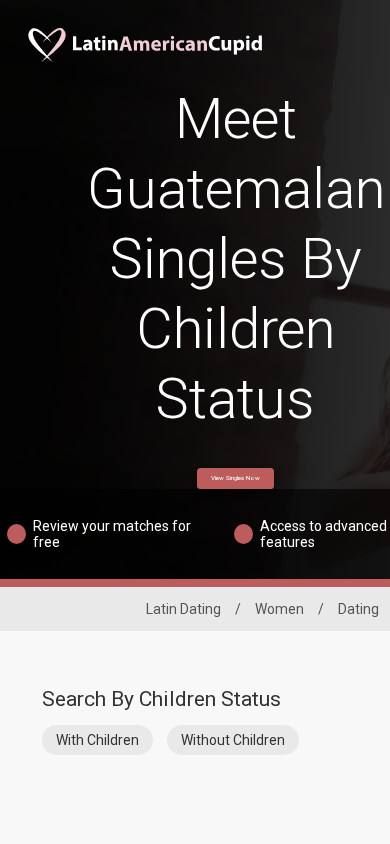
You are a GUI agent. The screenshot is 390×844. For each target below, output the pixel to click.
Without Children (233, 740)
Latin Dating (183, 609)
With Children (97, 740)
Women (279, 609)
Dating (358, 609)
